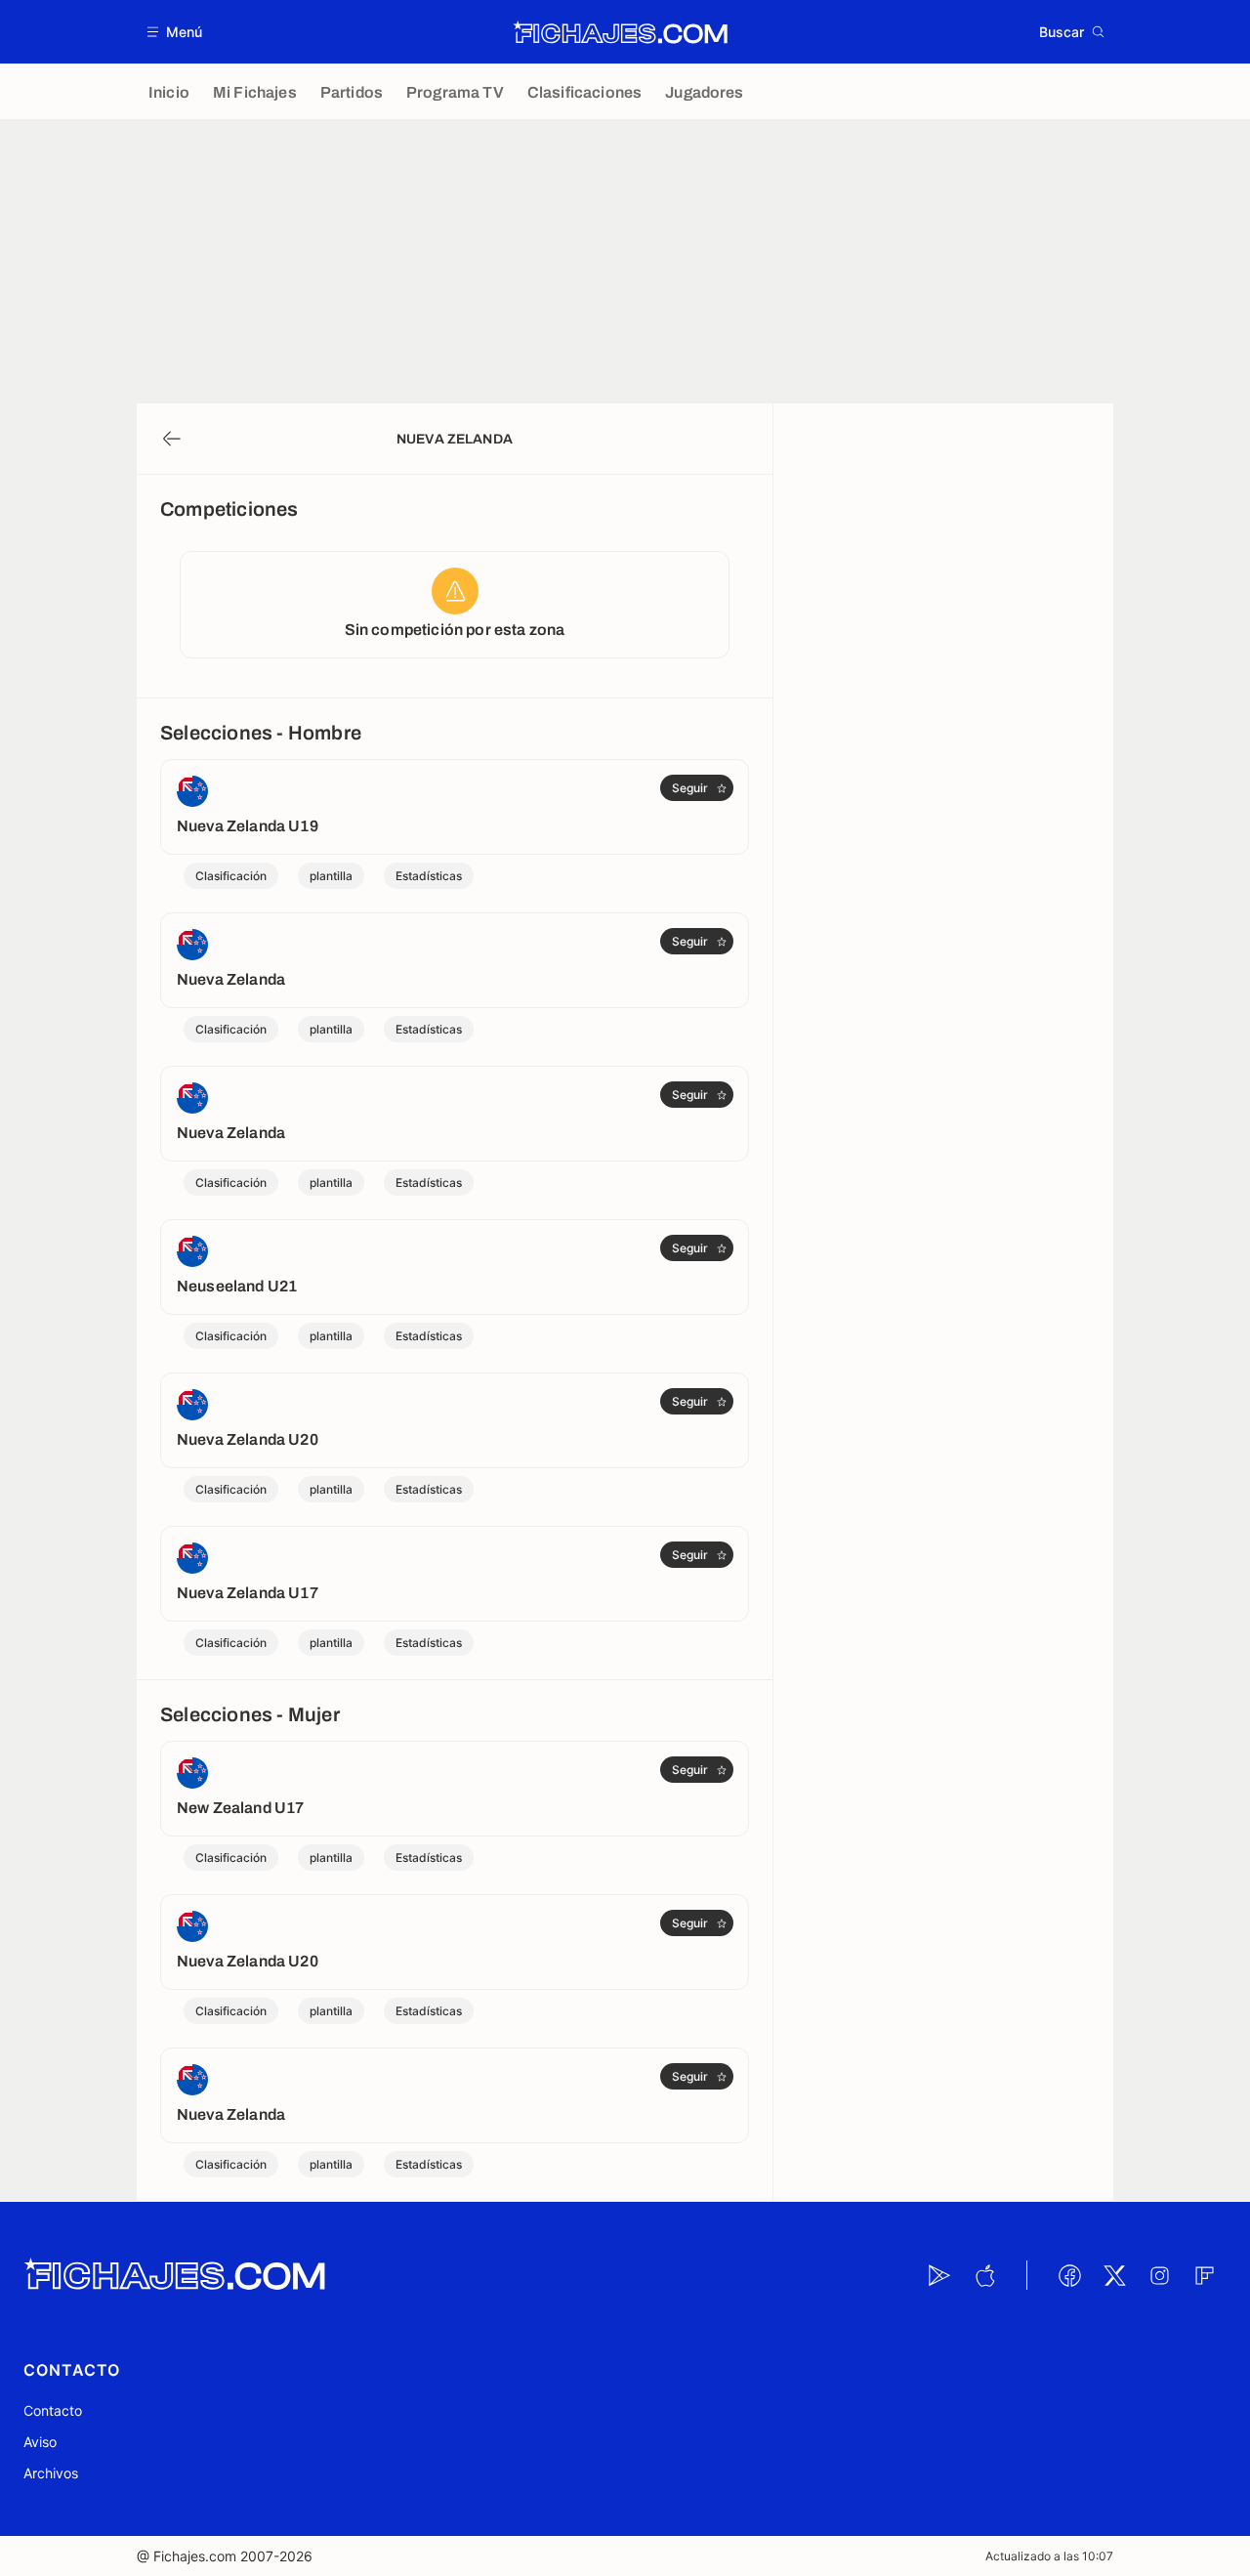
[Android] (939, 2275)
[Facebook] (1069, 2275)
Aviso (40, 2442)
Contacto (53, 2410)
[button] (175, 32)
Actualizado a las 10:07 (1049, 2556)
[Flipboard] (1204, 2275)
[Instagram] (1159, 2275)
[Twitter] (1114, 2275)
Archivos (51, 2473)
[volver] (172, 439)
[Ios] (984, 2275)
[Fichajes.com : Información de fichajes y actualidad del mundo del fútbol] (621, 32)
